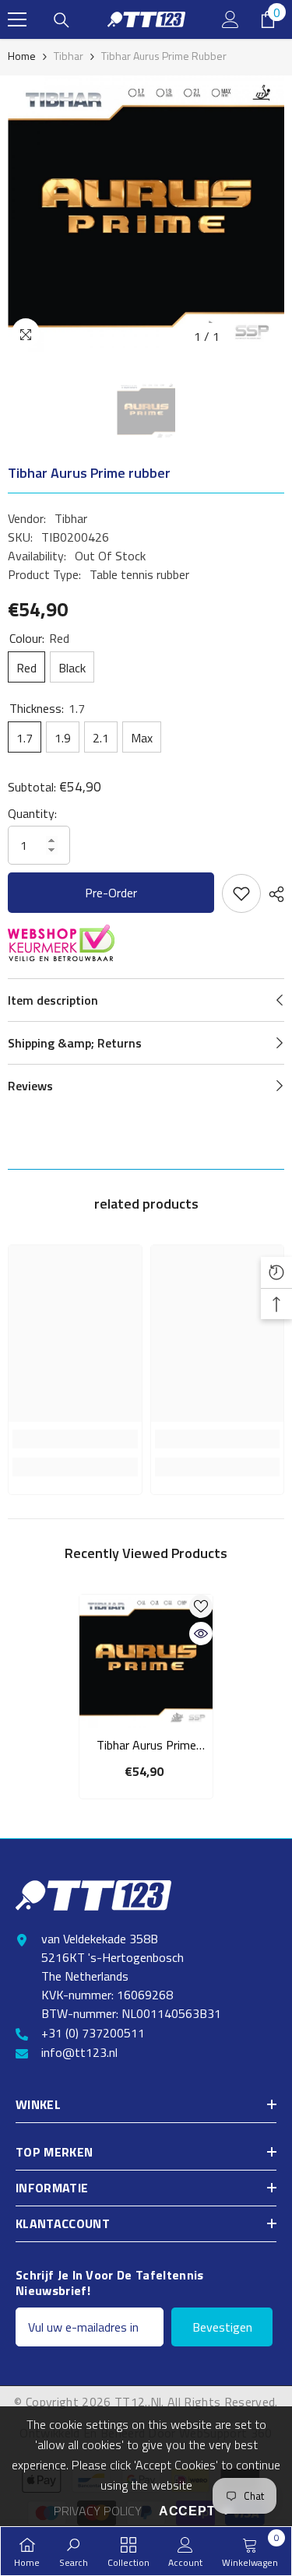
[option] (146, 214)
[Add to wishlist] (241, 893)
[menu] (17, 19)
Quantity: (32, 813)
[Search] (62, 20)
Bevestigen (222, 2327)
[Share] (273, 894)
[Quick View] (201, 1634)
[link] (75, 1439)
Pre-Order (111, 893)
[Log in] (230, 19)
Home (22, 56)
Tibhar (69, 56)
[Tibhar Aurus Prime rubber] (146, 1661)
